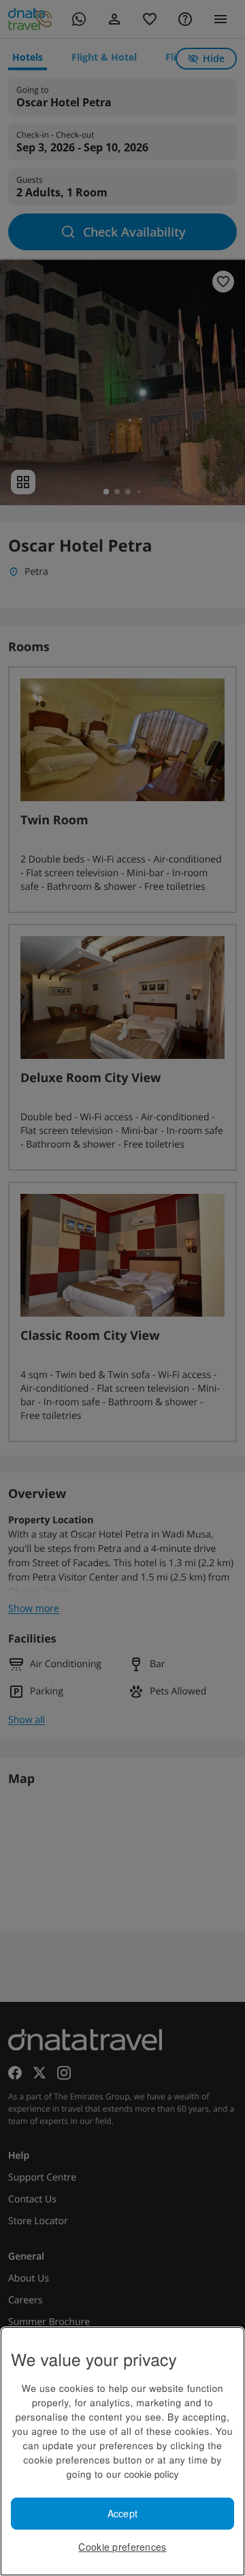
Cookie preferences (122, 2547)
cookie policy (151, 2474)
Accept (123, 2513)
